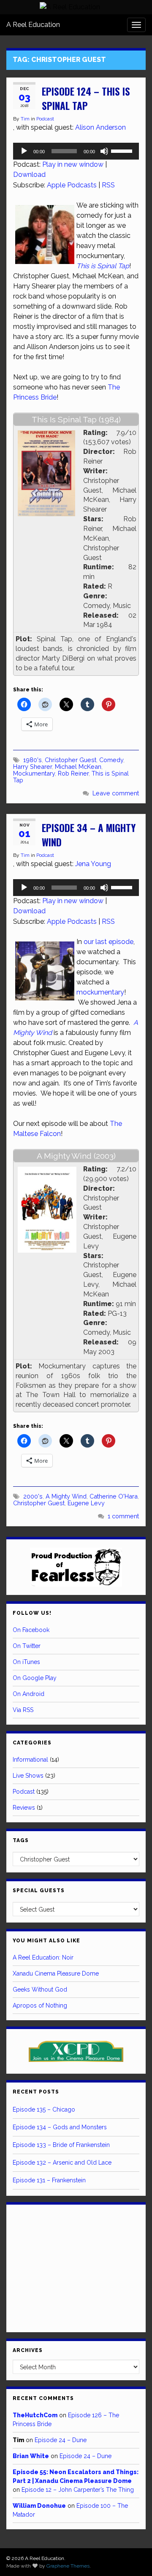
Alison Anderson (100, 127)
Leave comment (116, 793)
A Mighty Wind (66, 1496)
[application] (76, 151)
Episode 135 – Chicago (44, 2109)
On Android (28, 1694)
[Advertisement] (76, 2267)
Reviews (24, 1808)
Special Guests (39, 1891)
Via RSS (23, 1710)
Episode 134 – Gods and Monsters (60, 2127)
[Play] (24, 151)
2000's (33, 1496)
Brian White (31, 2456)
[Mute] (104, 151)
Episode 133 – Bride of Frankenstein (61, 2145)
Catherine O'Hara (114, 1496)
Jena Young (93, 864)
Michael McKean (78, 767)
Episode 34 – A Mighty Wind (89, 835)
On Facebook (31, 1630)
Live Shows (28, 1776)
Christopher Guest (71, 760)
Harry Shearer (33, 767)
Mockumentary (34, 773)
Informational (30, 1760)
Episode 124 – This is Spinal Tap (86, 99)
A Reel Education (33, 25)
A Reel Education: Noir (43, 1957)
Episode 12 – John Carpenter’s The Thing (78, 2490)
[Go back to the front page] (70, 7)
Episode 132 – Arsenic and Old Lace (62, 2163)
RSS (108, 185)
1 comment (123, 1516)
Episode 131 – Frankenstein (49, 2180)
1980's (33, 760)
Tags (21, 1840)
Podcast (45, 119)
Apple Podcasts (72, 185)
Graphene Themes (68, 2566)
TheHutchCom (35, 2415)
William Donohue (39, 2506)
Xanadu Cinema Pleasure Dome (56, 1973)
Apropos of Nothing (40, 2005)
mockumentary (100, 992)
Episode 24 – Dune (61, 2440)
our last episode (109, 942)
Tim (25, 119)
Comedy (111, 760)
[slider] (123, 150)
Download (29, 175)
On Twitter (27, 1646)
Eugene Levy (86, 1503)
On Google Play (35, 1678)
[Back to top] (133, 2557)
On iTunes (26, 1662)
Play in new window (73, 164)
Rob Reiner (73, 773)
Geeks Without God (40, 1989)
